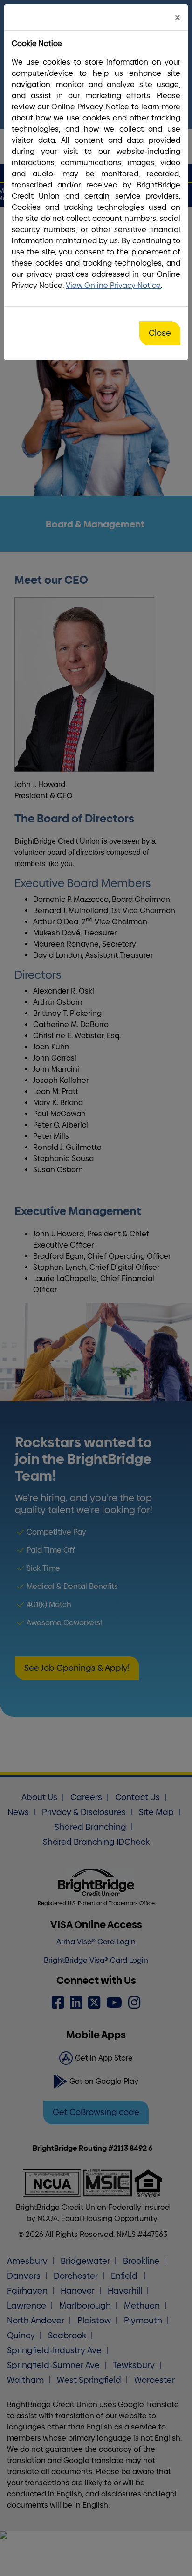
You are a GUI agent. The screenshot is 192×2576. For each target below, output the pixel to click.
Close (160, 333)
